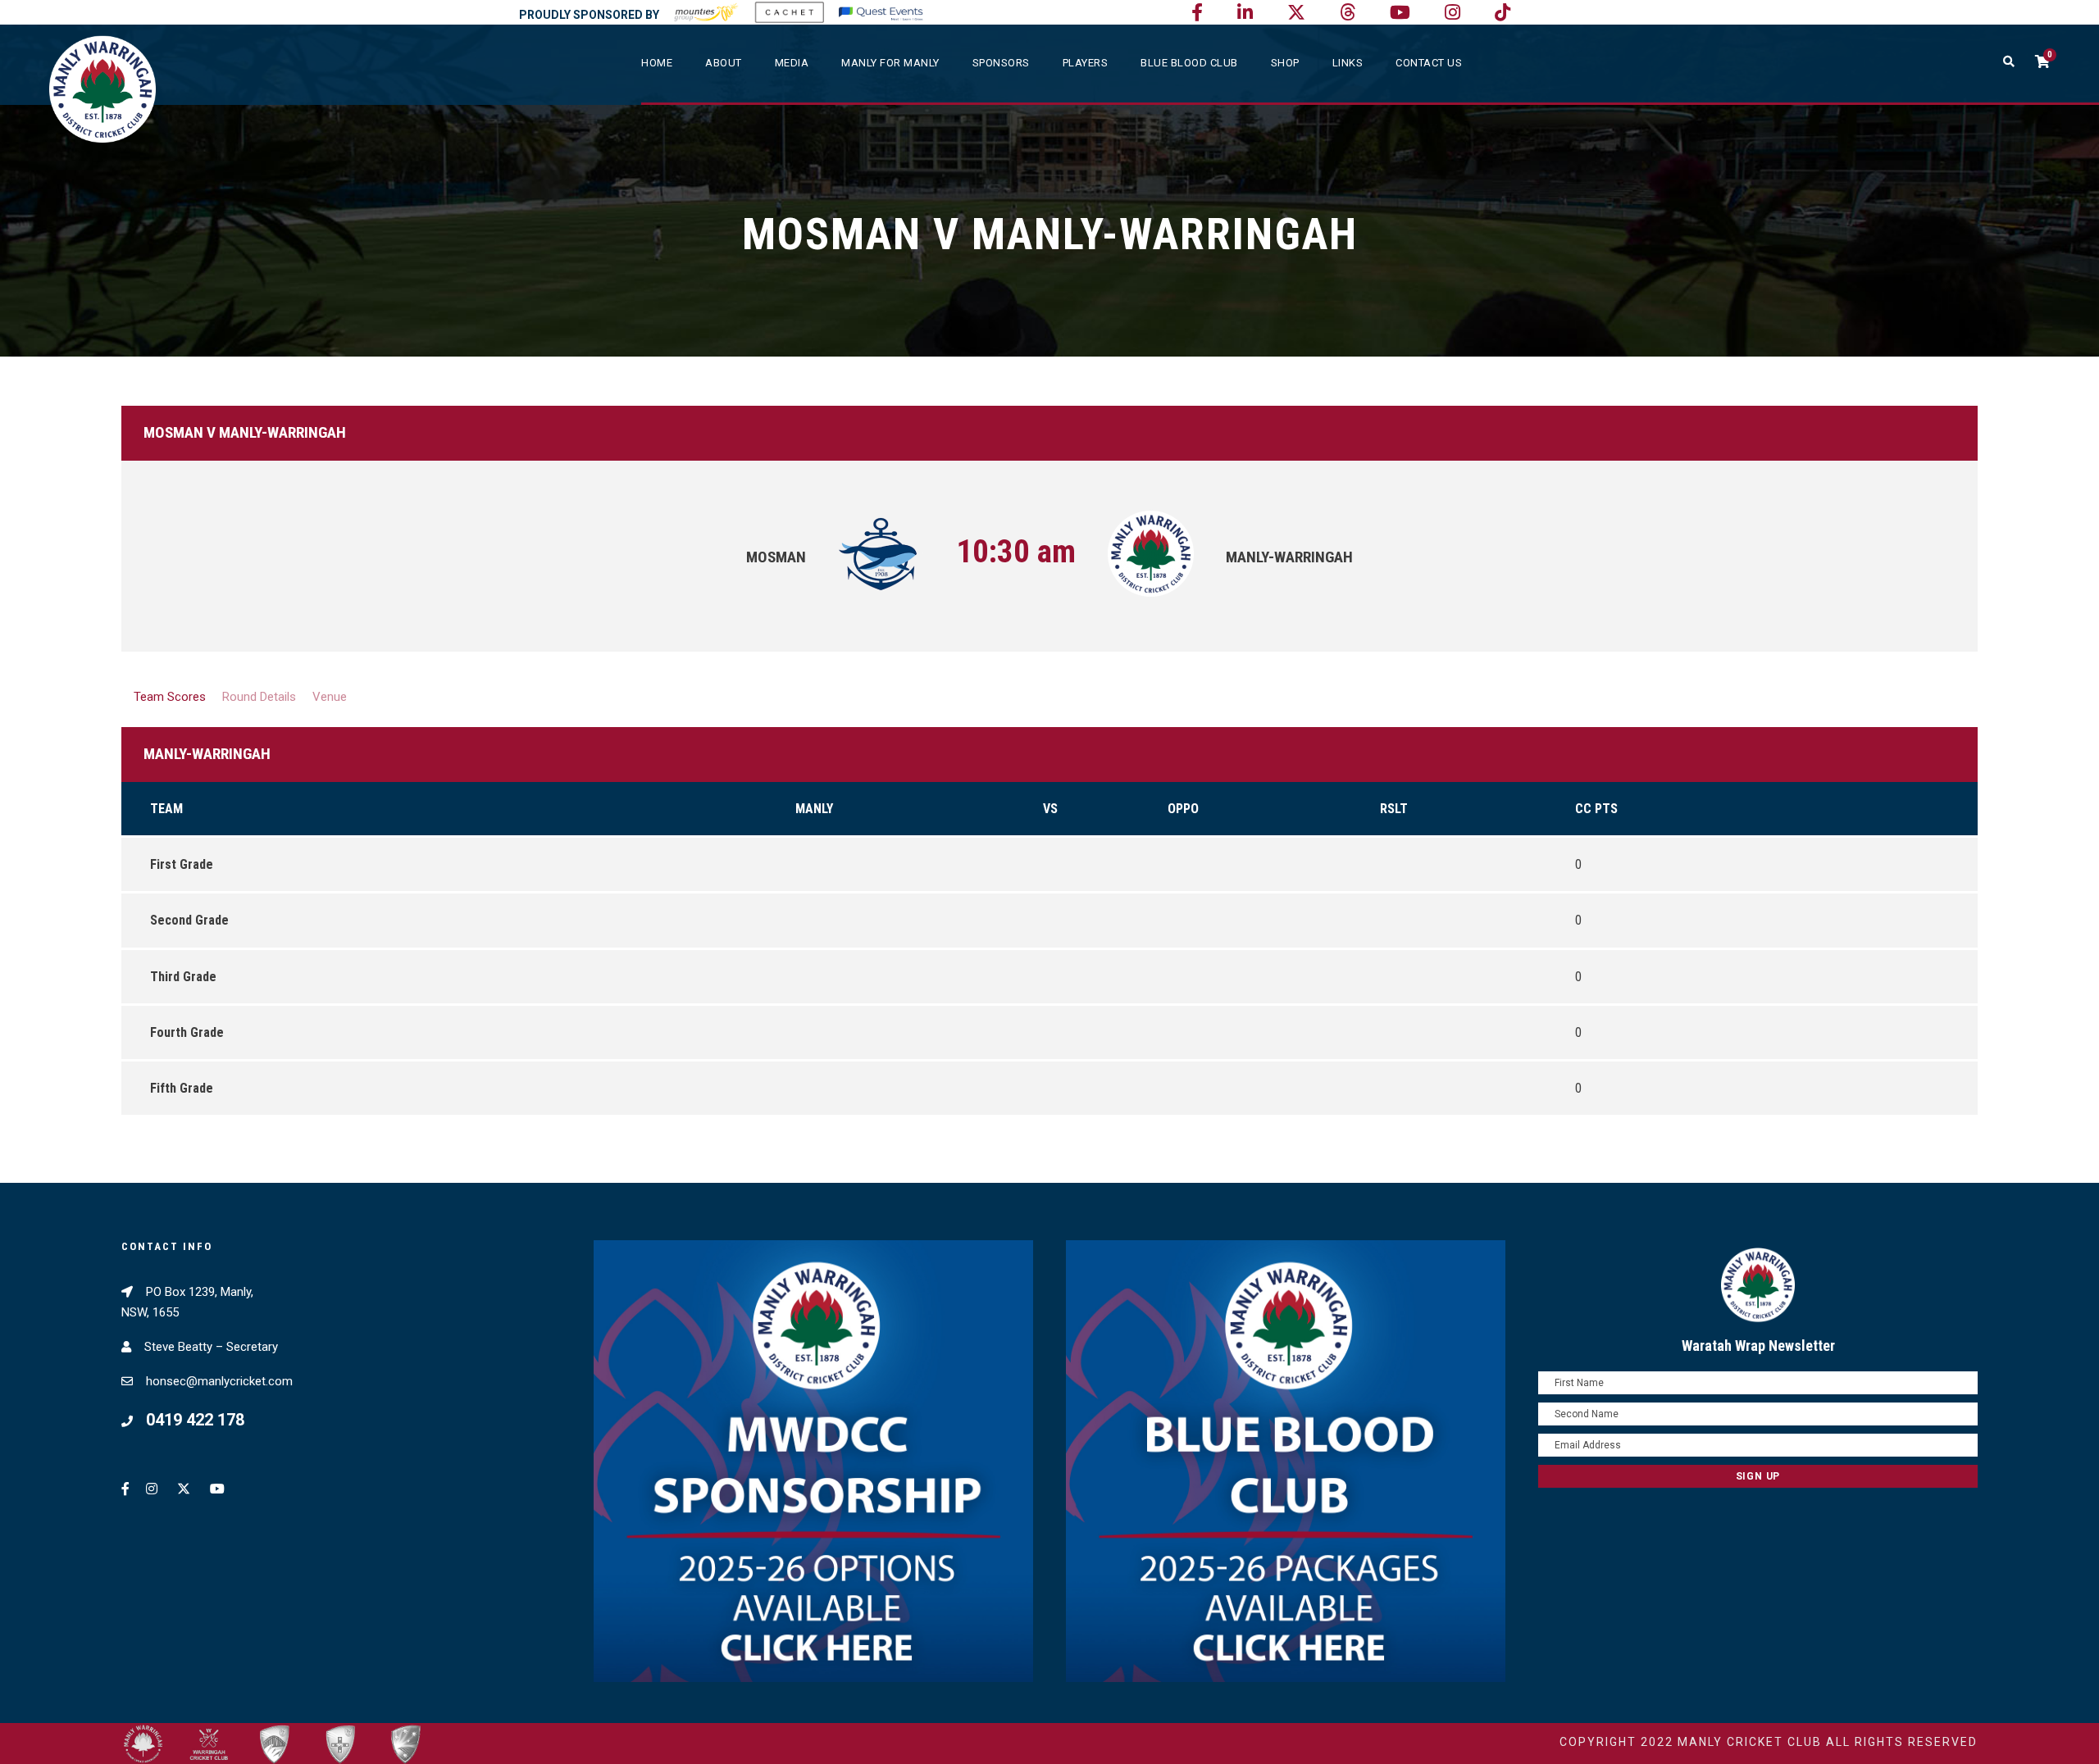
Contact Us (1429, 63)
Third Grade (183, 977)
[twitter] (1296, 13)
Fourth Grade (187, 1032)
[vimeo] (1348, 13)
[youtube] (1400, 13)
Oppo (1183, 809)
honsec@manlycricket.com (219, 1381)
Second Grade (189, 920)
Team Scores (170, 697)
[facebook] (1197, 13)
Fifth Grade (182, 1088)
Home (657, 63)
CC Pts (1596, 809)
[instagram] (1452, 13)
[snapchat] (1503, 13)
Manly (814, 809)
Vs (1050, 809)
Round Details (259, 697)
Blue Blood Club (1189, 63)
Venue (330, 697)
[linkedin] (1245, 13)
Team (166, 809)
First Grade (182, 864)
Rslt (1394, 809)
